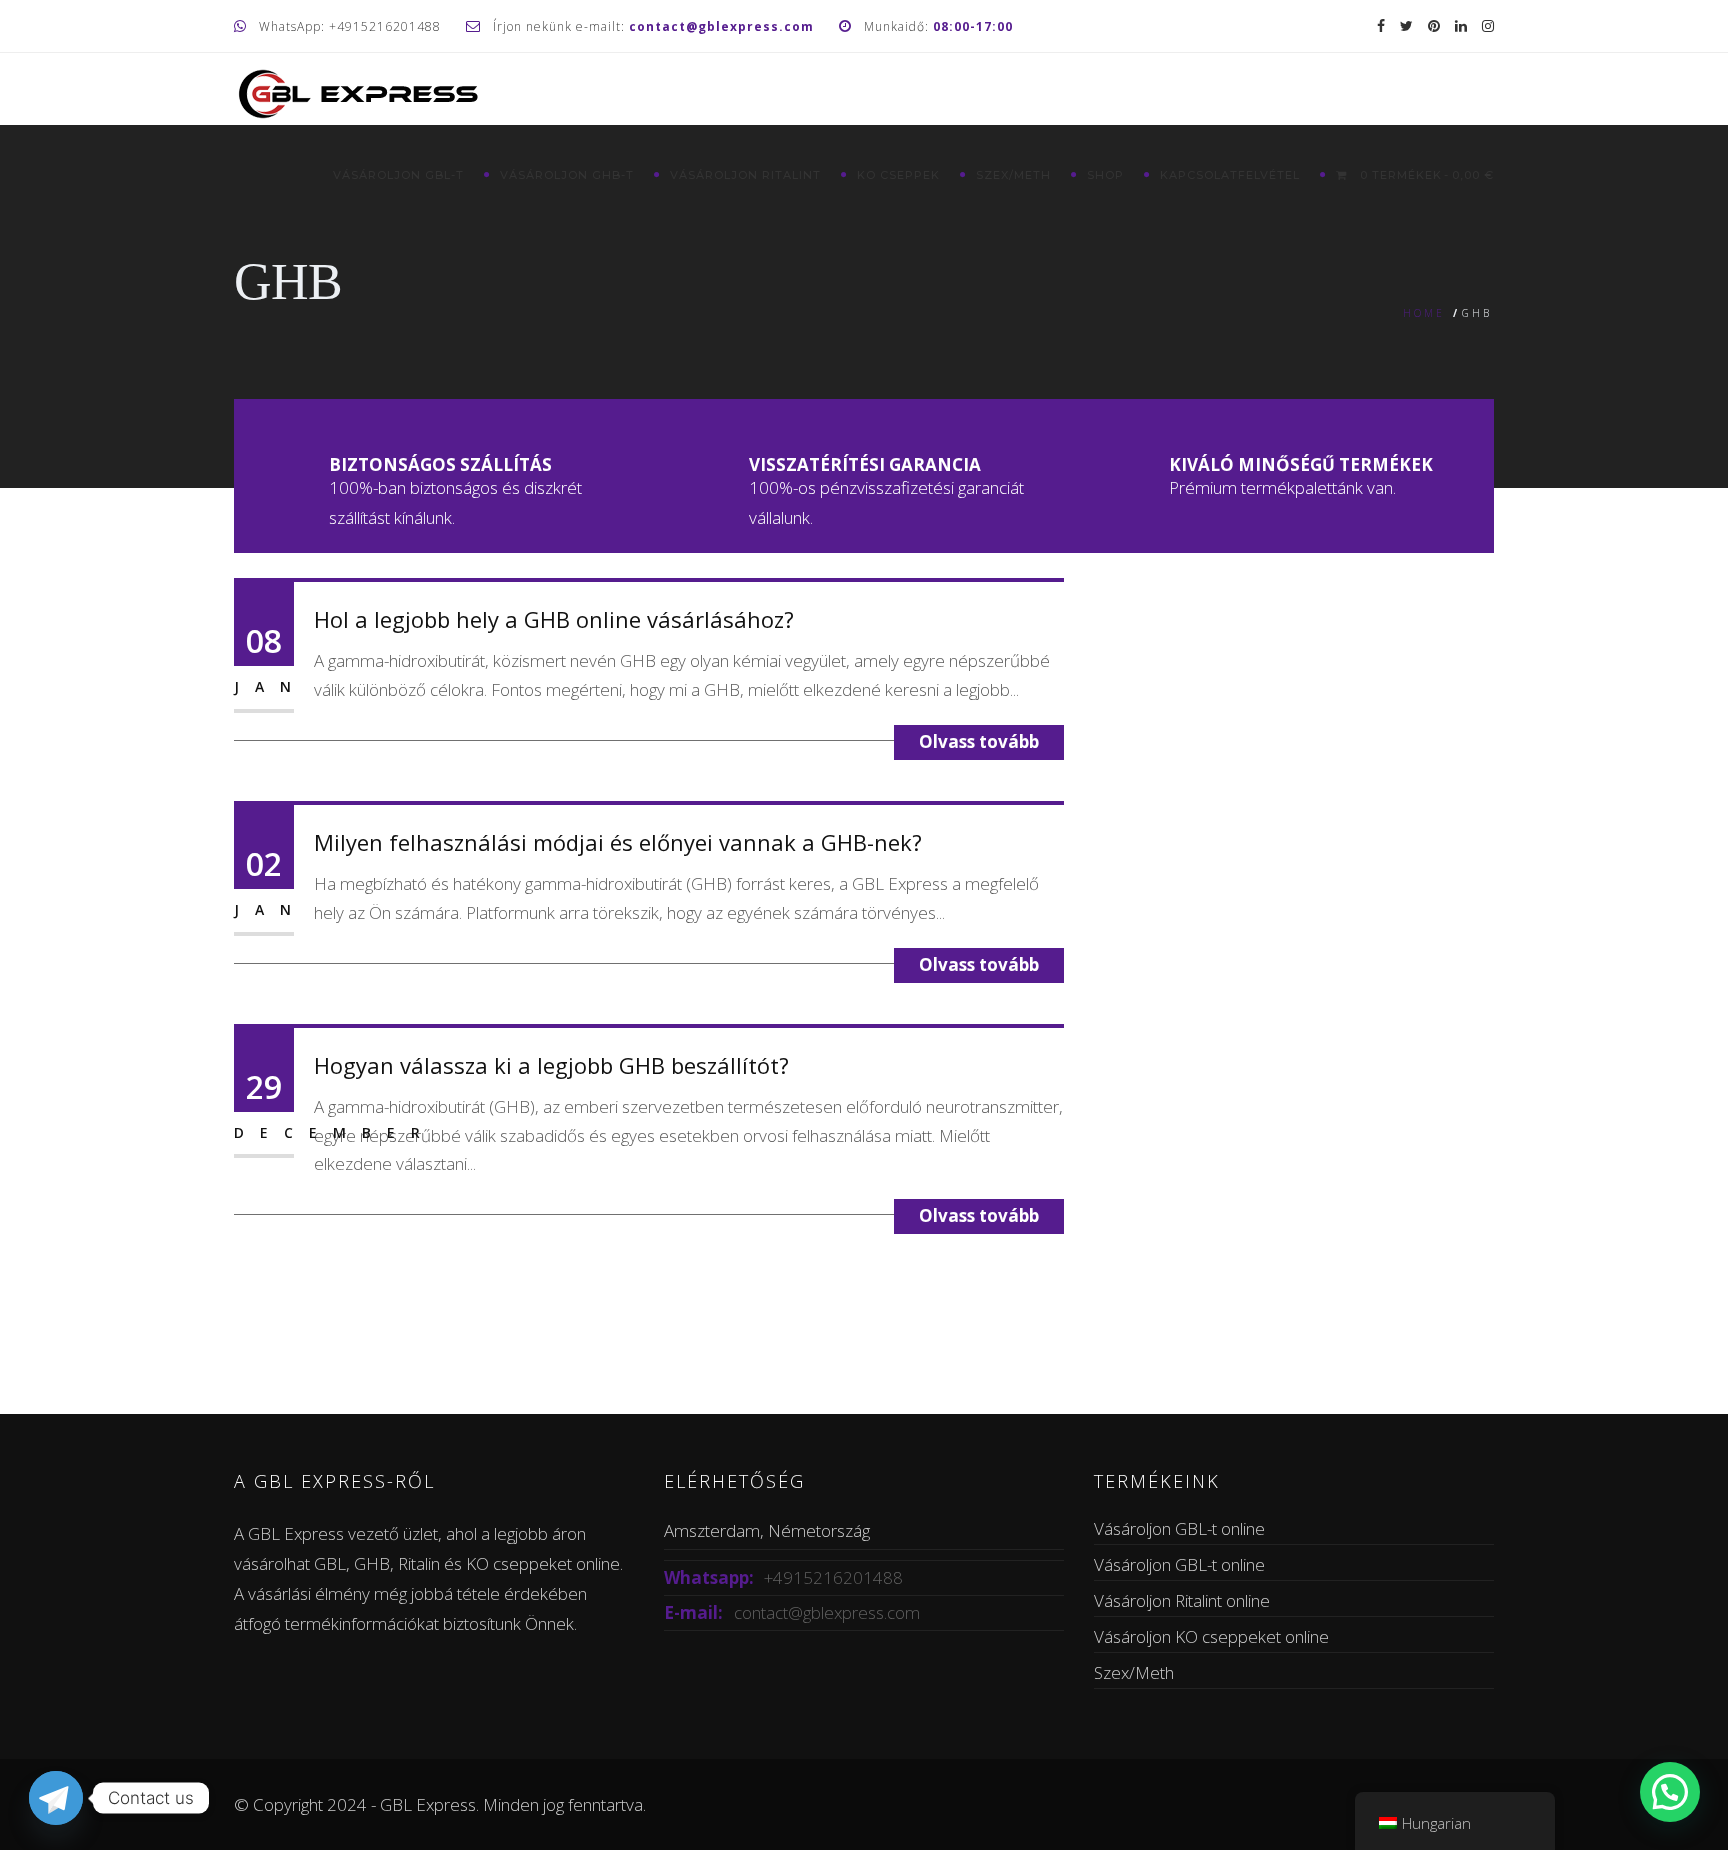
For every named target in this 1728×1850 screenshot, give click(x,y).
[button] (1670, 1792)
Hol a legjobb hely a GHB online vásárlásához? (554, 619)
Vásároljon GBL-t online (1179, 1528)
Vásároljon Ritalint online (1182, 1600)
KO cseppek (898, 175)
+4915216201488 (833, 1577)
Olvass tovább (979, 741)
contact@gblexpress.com (827, 1612)
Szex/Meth (1013, 175)
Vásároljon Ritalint (745, 175)
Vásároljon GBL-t (398, 175)
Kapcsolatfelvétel (1230, 175)
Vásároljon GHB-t (567, 175)
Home (1424, 313)
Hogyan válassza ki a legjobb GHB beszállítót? (551, 1065)
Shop (1105, 175)
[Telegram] (56, 1798)
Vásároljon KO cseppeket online (1211, 1636)
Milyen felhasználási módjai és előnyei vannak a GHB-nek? (618, 842)
